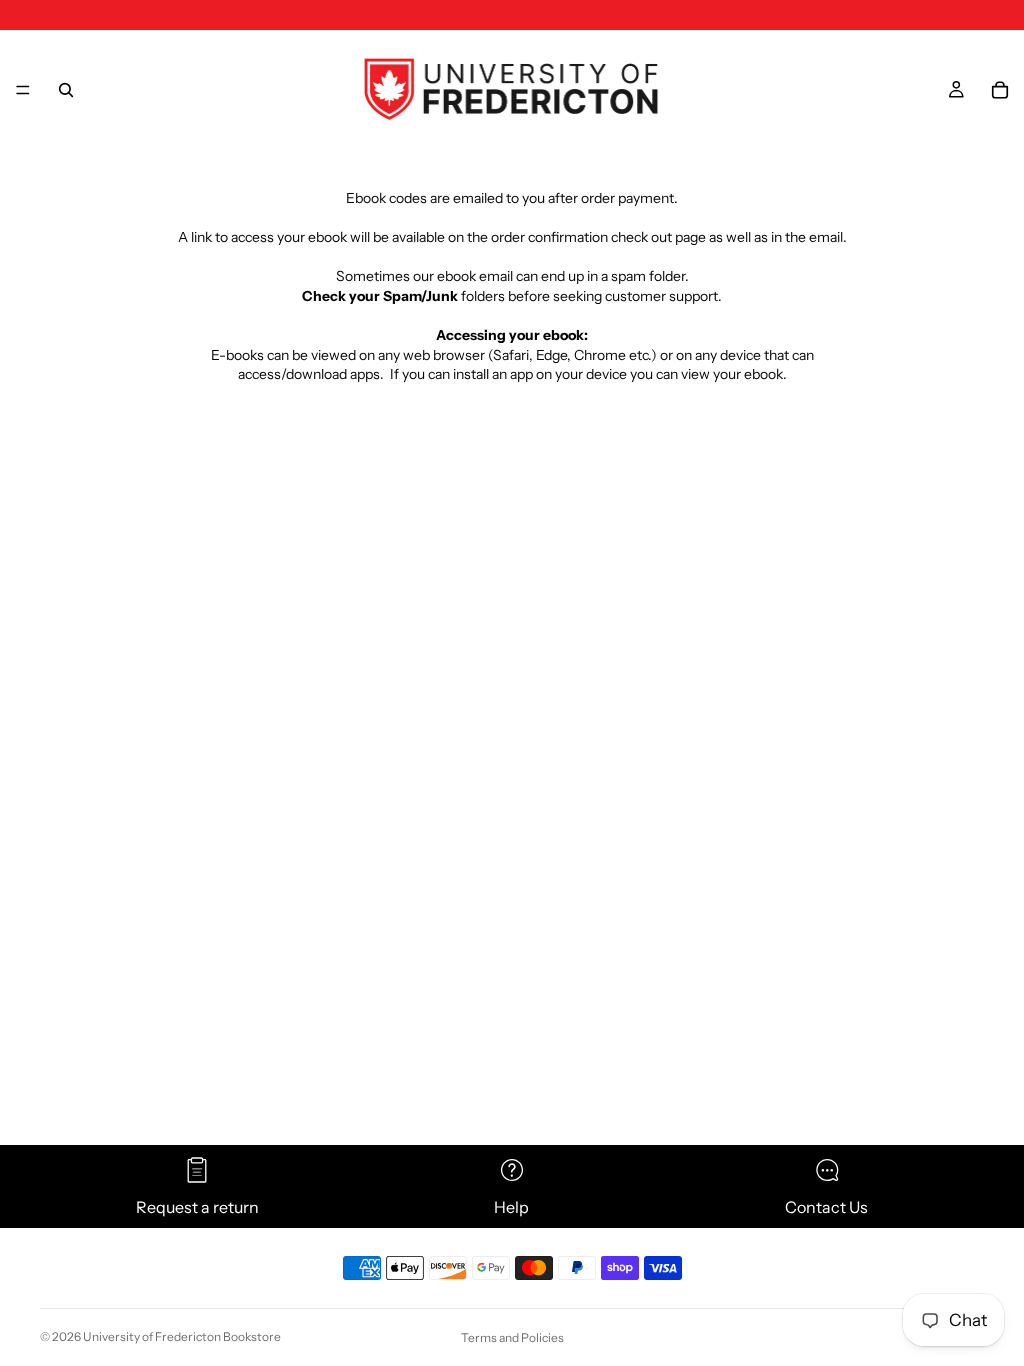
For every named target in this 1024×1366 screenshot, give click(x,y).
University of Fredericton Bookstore (182, 1336)
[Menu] (23, 90)
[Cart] (1000, 90)
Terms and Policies (512, 1337)
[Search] (66, 90)
